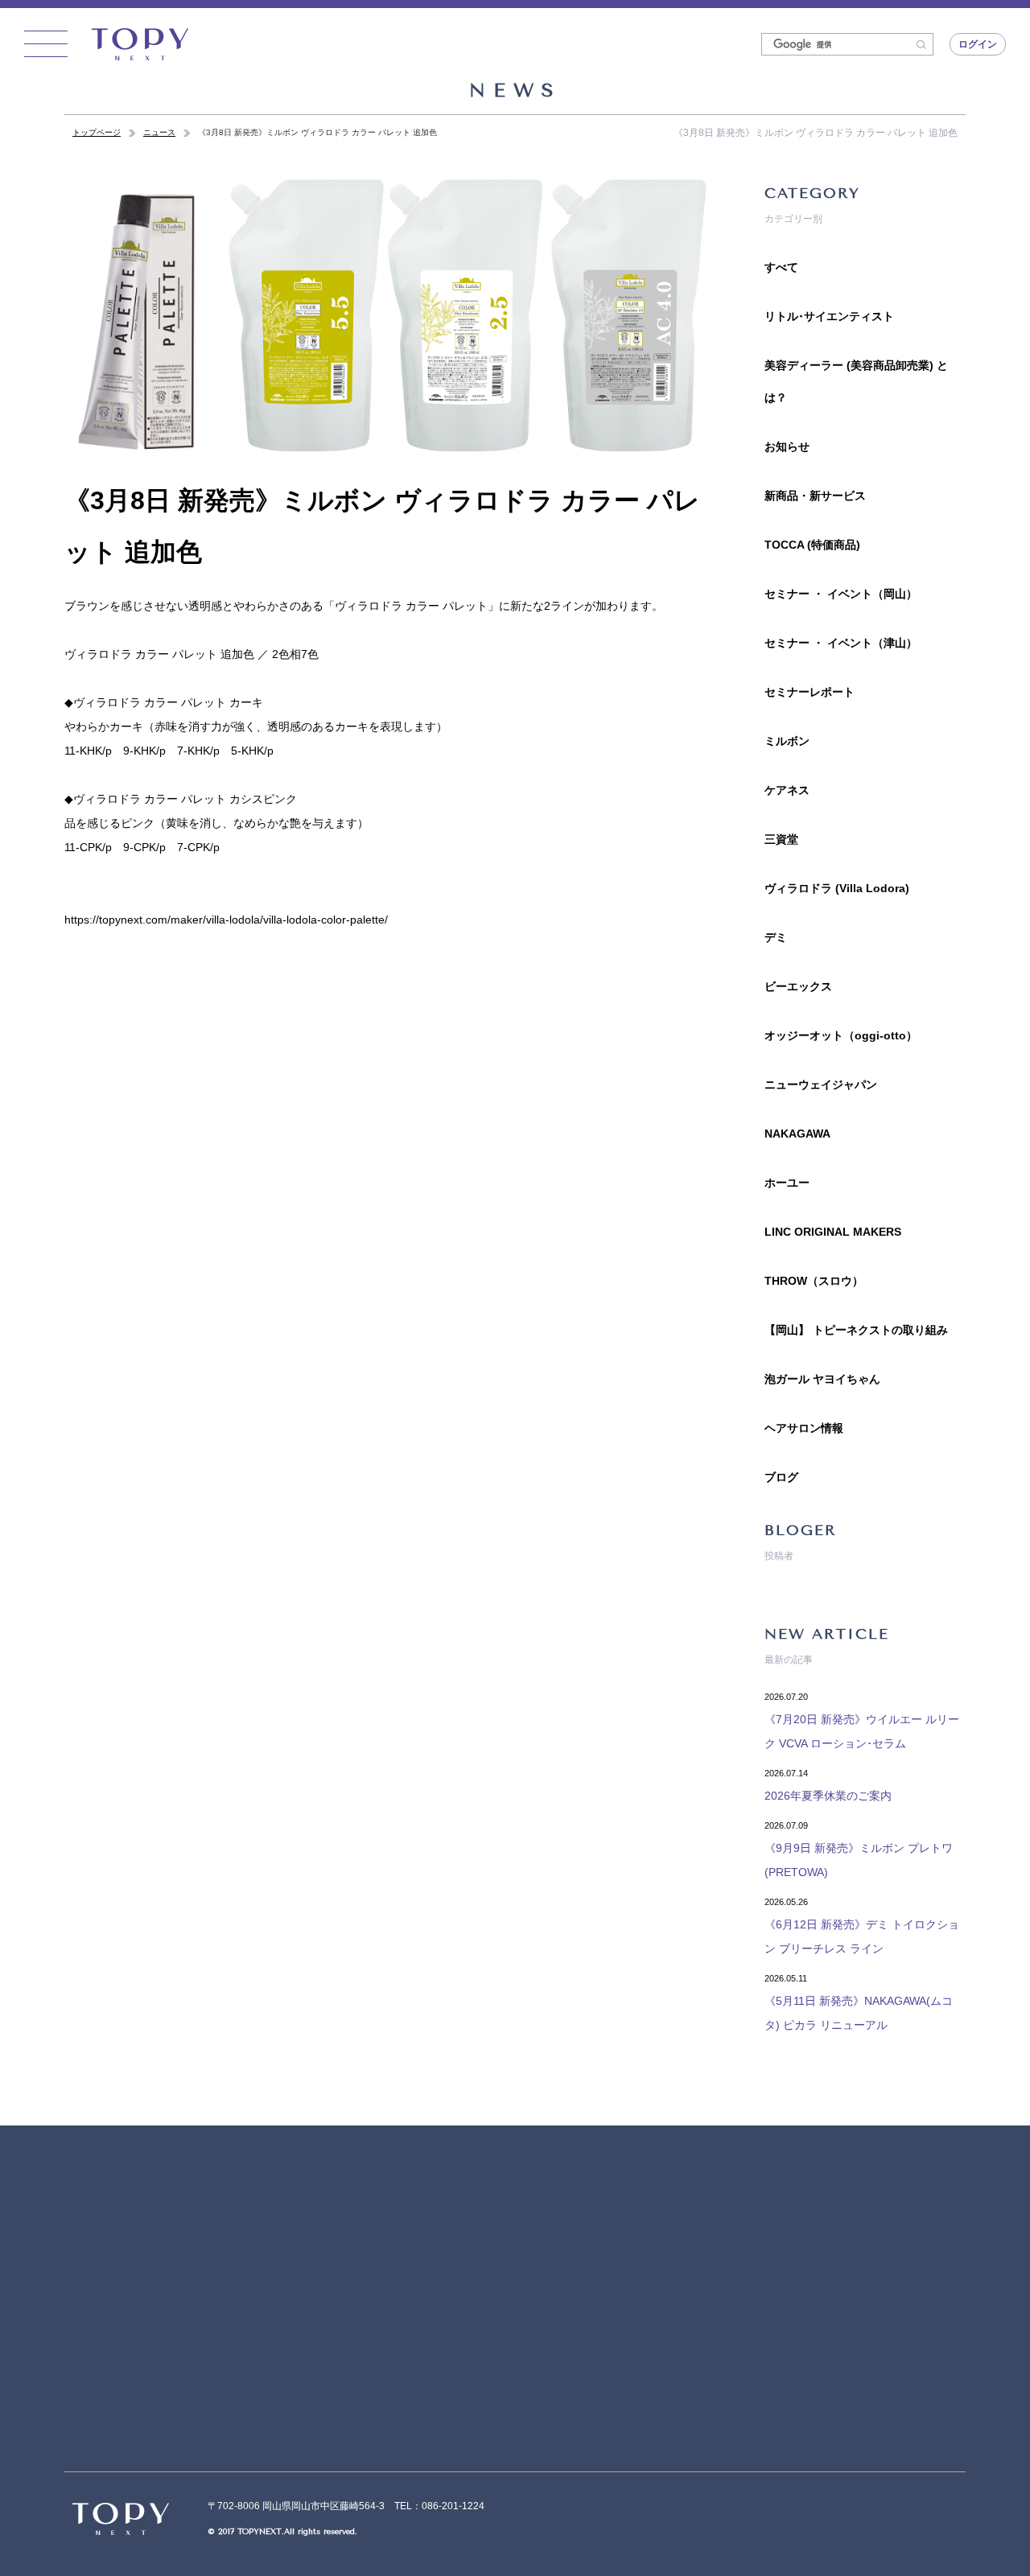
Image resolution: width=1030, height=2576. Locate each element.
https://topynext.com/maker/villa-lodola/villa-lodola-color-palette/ (226, 920)
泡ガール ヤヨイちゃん (822, 1379)
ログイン (978, 44)
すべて (781, 267)
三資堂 (781, 839)
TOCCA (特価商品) (812, 545)
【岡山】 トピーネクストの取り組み (856, 1330)
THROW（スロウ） (814, 1281)
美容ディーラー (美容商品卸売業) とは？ (856, 381)
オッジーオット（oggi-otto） (841, 1035)
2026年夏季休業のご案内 (828, 1796)
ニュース (159, 132)
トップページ (97, 132)
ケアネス (787, 790)
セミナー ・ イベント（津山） (841, 643)
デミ (776, 937)
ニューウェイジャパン (821, 1084)
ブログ (781, 1477)
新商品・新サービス (815, 496)
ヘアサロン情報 (804, 1428)
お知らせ (787, 446)
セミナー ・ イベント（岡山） (841, 594)
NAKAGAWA (797, 1134)
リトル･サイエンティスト (829, 316)
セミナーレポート (810, 692)
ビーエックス (798, 986)
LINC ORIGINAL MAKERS (833, 1232)
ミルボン (787, 741)
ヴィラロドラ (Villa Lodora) (837, 888)
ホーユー (787, 1183)
